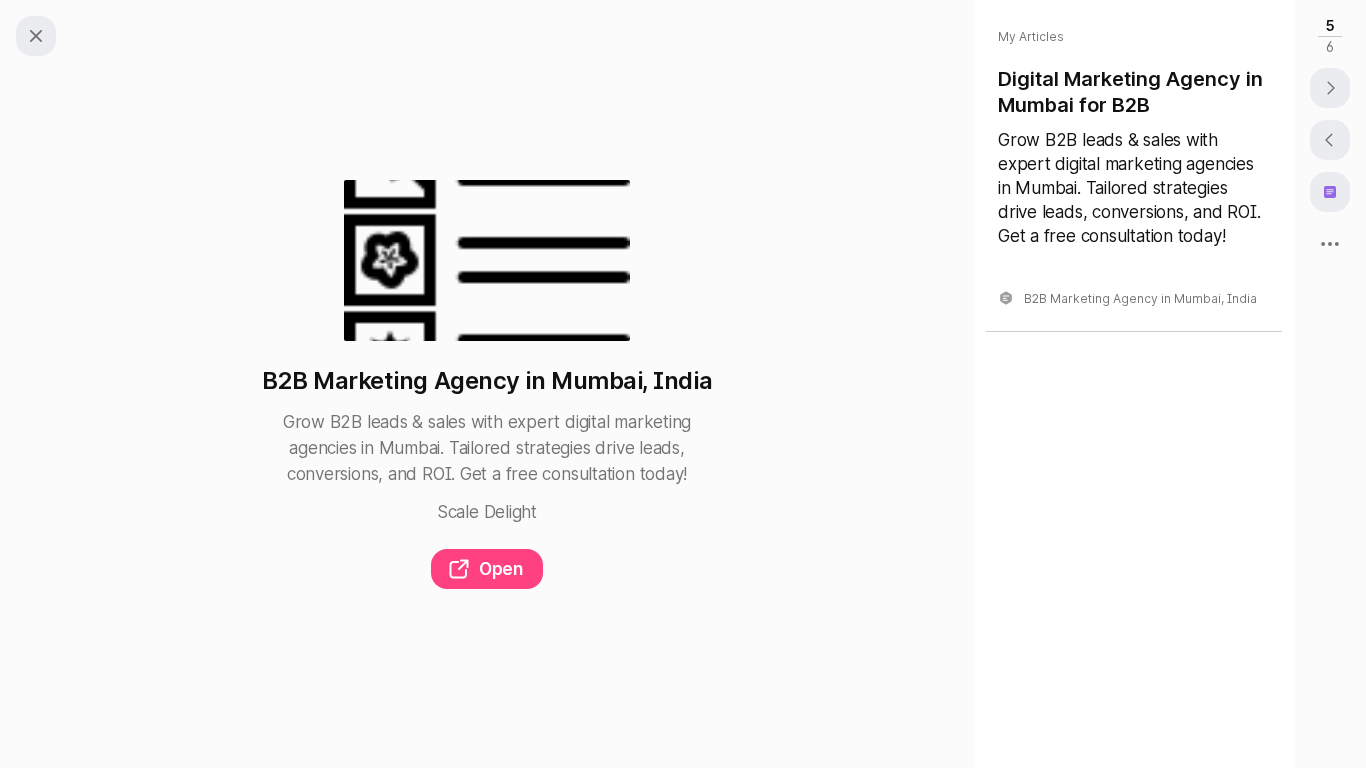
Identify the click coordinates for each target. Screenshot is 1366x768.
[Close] (36, 36)
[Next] (1330, 88)
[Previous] (1330, 140)
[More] (1330, 244)
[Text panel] (1330, 192)
